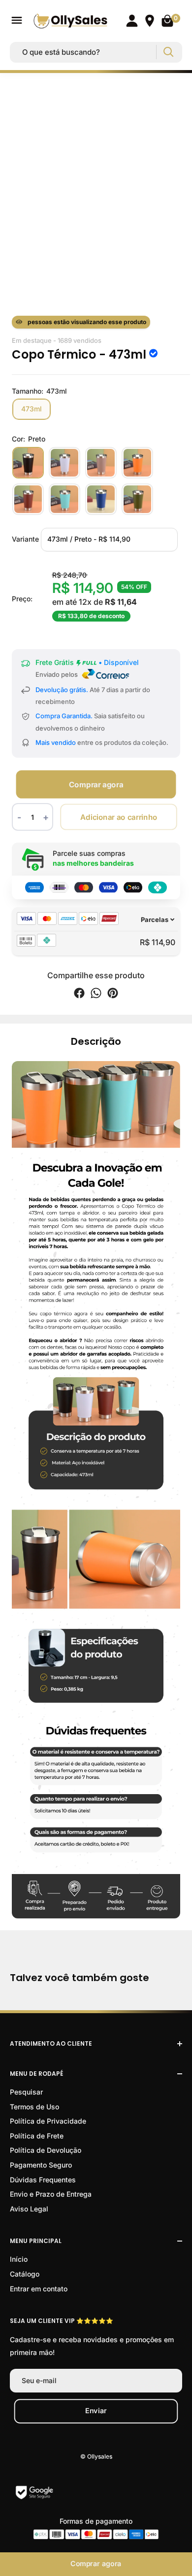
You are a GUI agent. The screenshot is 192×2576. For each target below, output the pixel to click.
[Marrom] (101, 463)
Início (19, 2259)
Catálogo (25, 2274)
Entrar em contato (39, 2289)
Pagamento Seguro (41, 2165)
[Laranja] (137, 463)
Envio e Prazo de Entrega (51, 2194)
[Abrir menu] (17, 20)
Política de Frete (37, 2136)
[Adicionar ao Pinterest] (113, 995)
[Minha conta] (132, 21)
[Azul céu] (64, 499)
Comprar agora (96, 785)
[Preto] (28, 463)
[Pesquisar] (168, 52)
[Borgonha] (28, 499)
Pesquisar (26, 2092)
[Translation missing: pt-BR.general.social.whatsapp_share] (96, 995)
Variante (25, 538)
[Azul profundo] (101, 499)
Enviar (96, 2410)
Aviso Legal (29, 2209)
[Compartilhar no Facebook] (79, 995)
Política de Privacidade (48, 2121)
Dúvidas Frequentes (43, 2180)
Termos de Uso (34, 2107)
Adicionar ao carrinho (118, 817)
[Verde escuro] (137, 499)
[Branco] (64, 463)
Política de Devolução (46, 2150)
